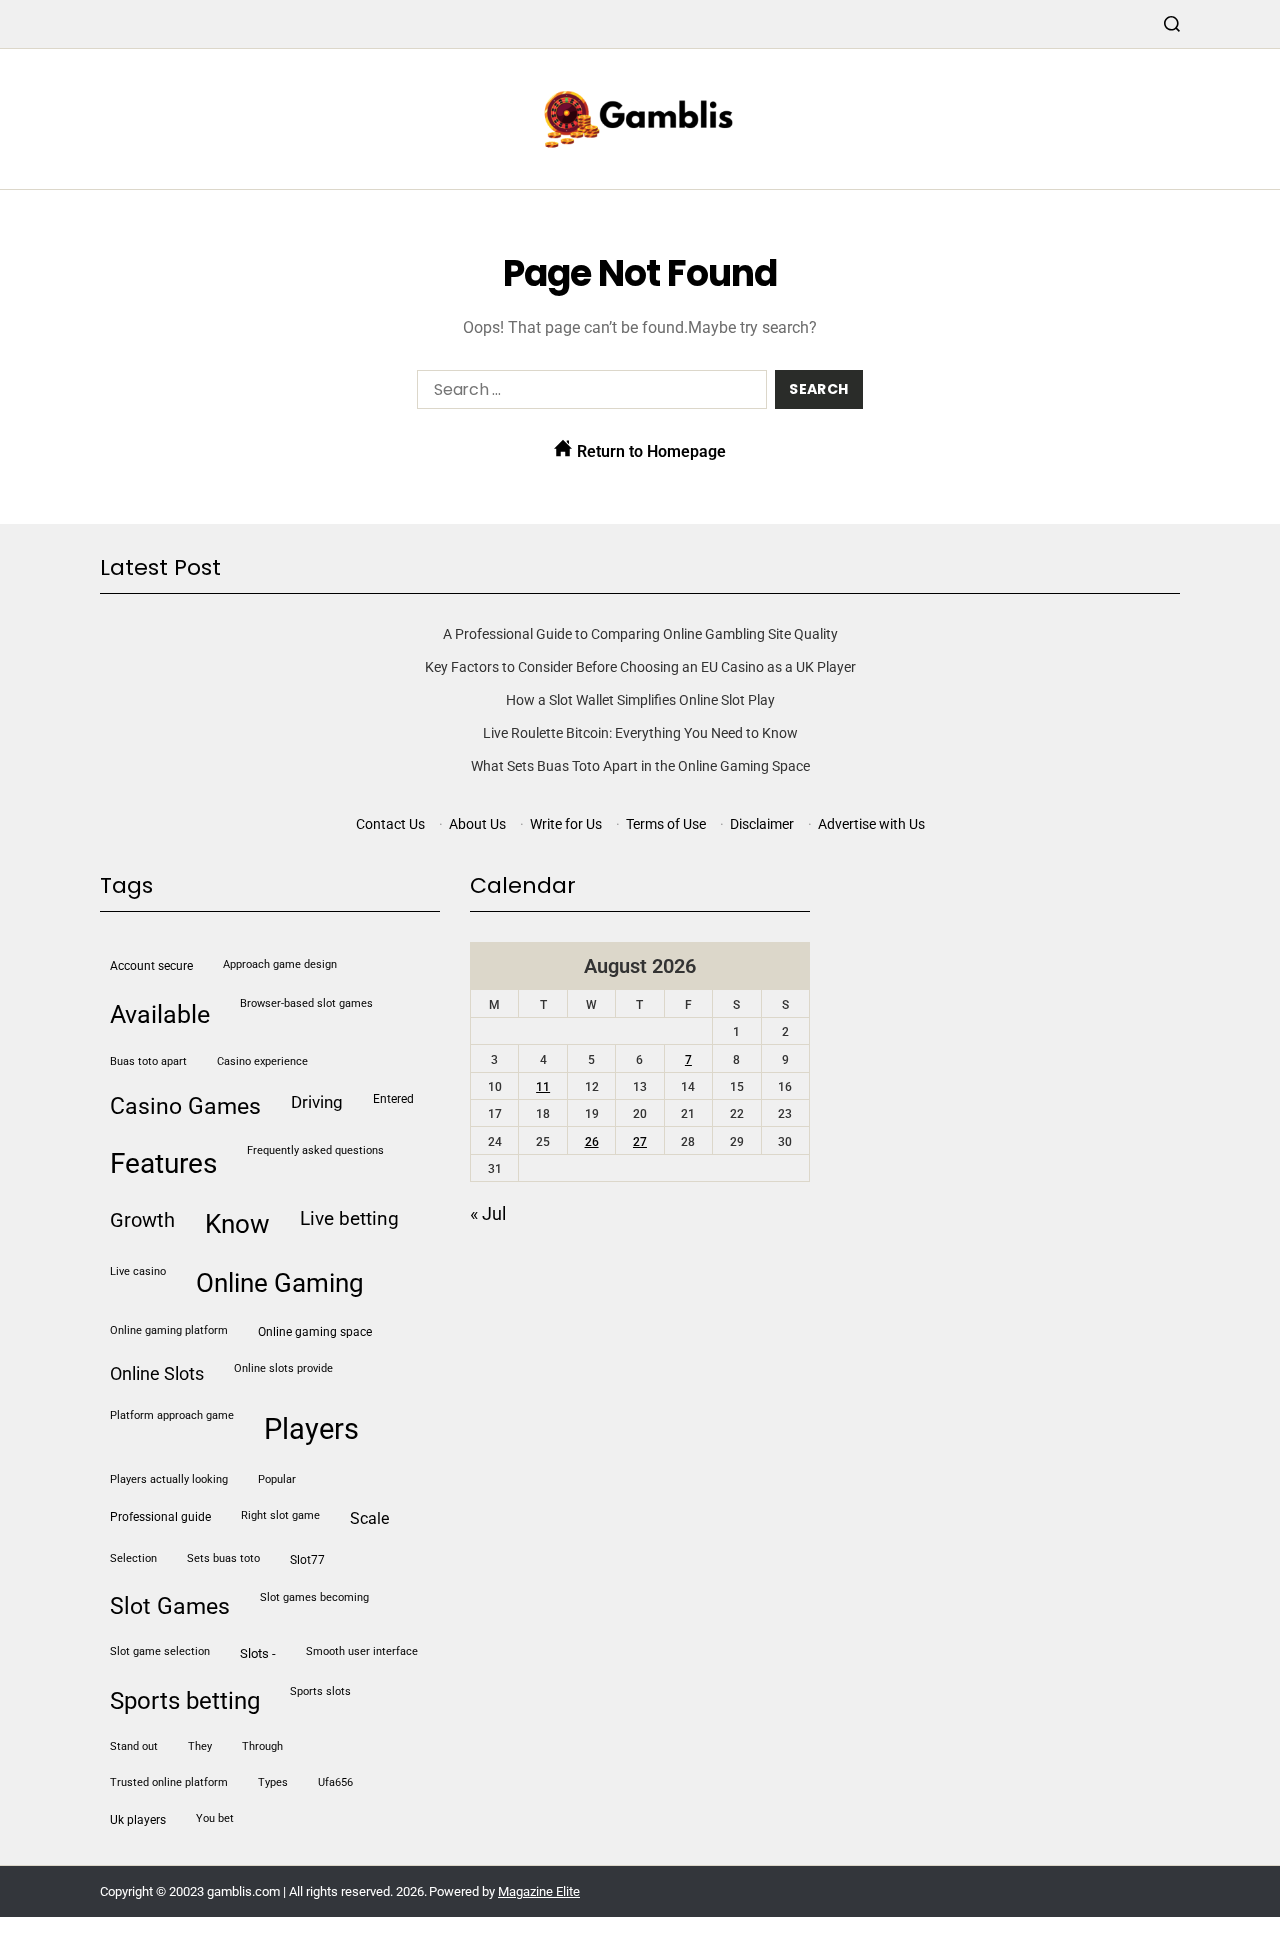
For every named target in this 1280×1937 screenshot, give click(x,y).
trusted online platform (169, 1782)
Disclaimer (762, 824)
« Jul (488, 1213)
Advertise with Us (871, 824)
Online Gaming (280, 1283)
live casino (138, 1271)
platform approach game (172, 1415)
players (311, 1429)
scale (369, 1519)
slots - (258, 1653)
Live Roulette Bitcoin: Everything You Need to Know (640, 733)
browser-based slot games (306, 1003)
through (262, 1746)
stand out (134, 1746)
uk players (138, 1820)
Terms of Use (666, 824)
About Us (477, 824)
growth (142, 1220)
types (273, 1782)
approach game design (280, 964)
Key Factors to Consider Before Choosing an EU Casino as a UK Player (640, 667)
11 (543, 1087)
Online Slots (157, 1373)
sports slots (320, 1691)
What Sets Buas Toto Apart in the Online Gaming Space (640, 766)
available (160, 1014)
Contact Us (390, 824)
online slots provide (283, 1368)
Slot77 (307, 1560)
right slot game (280, 1515)
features (163, 1163)
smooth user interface (362, 1651)
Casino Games (185, 1106)
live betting (349, 1218)
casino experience (262, 1061)
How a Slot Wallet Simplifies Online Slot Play (640, 700)
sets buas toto (223, 1558)
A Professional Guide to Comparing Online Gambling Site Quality (640, 634)
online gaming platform (169, 1330)
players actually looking (169, 1479)
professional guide (160, 1517)
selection (133, 1558)
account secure (151, 966)
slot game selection (160, 1651)
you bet (215, 1818)
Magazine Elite (539, 1891)
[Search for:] (588, 393)
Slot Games (170, 1606)
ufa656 (335, 1782)
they (200, 1746)
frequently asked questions (315, 1150)
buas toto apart (148, 1061)
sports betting (185, 1701)
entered (393, 1099)
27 (640, 1142)
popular (277, 1479)
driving (317, 1102)
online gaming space (315, 1332)
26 (592, 1142)
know (237, 1224)
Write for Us (566, 824)
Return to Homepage (649, 451)
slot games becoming (314, 1597)
